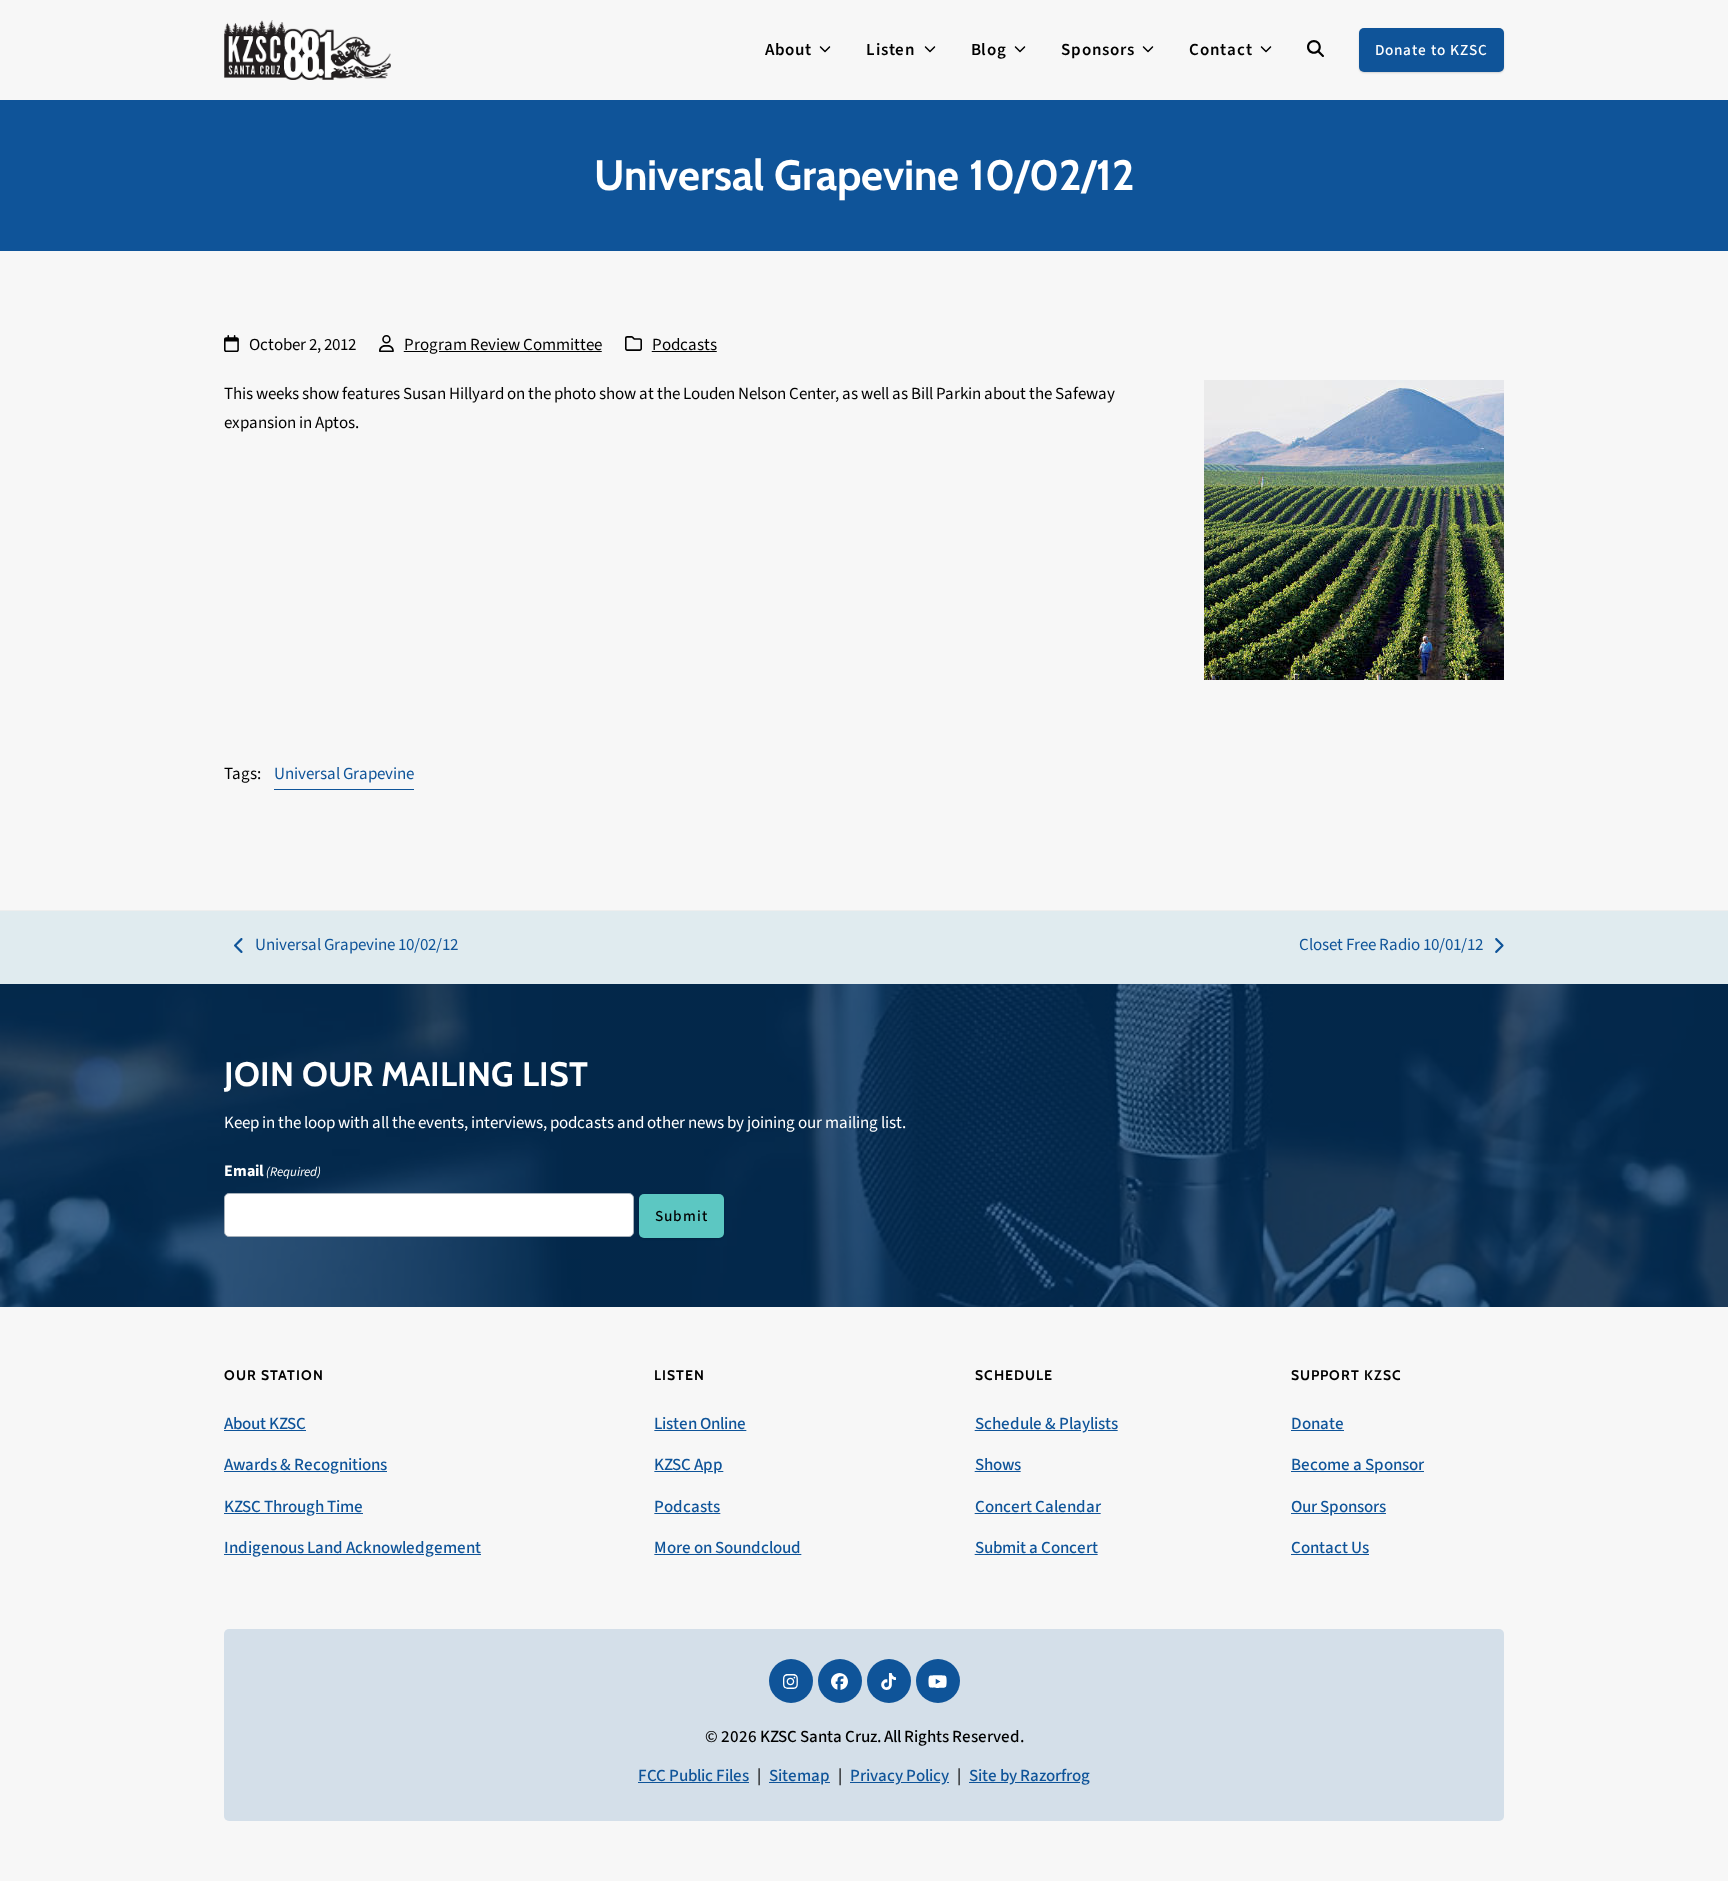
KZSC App (688, 1465)
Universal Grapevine (344, 774)
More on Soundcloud (727, 1548)
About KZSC (265, 1424)
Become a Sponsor (1357, 1465)
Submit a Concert (1036, 1548)
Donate (1317, 1424)
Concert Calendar (1038, 1507)
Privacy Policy (899, 1776)
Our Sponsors (1338, 1507)
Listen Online (700, 1424)
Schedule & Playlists (1046, 1424)
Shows (998, 1465)
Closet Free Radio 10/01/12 (1391, 946)
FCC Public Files (693, 1776)
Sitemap (799, 1776)
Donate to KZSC (1431, 50)
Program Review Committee (503, 345)
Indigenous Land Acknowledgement (352, 1548)
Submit (681, 1216)
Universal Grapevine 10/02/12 (346, 946)
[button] (1315, 50)
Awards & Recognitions (305, 1465)
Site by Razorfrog (1029, 1776)
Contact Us (1330, 1548)
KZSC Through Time (293, 1507)
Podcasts (684, 345)
